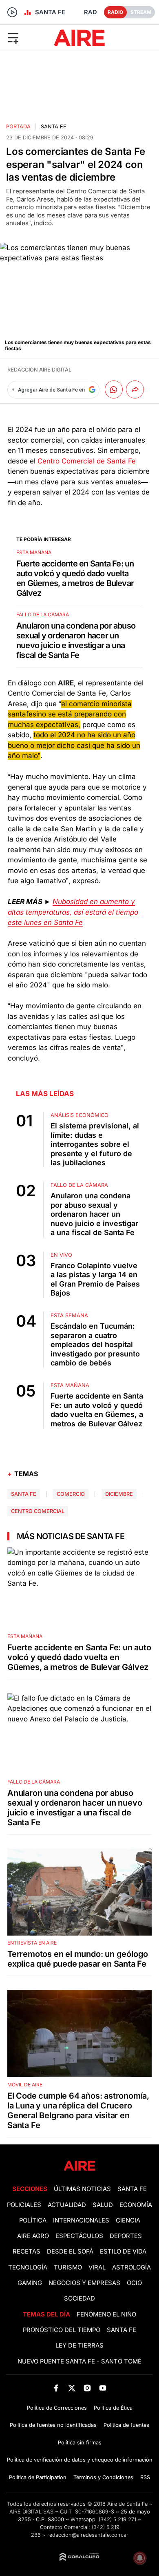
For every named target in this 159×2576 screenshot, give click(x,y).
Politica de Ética (113, 2408)
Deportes (126, 2236)
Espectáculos (79, 2236)
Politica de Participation (38, 2477)
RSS (145, 2477)
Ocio (134, 2283)
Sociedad (79, 2298)
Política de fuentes (126, 2425)
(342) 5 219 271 (117, 2519)
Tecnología (28, 2267)
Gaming (30, 2283)
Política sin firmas (80, 2443)
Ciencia (128, 2220)
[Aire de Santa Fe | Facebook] (56, 2388)
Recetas (26, 2251)
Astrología (131, 2267)
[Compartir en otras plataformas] (135, 389)
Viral (97, 2267)
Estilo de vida (123, 2251)
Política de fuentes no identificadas (53, 2425)
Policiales (24, 2205)
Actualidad (67, 2205)
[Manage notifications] (140, 2558)
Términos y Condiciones (103, 2477)
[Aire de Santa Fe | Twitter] (72, 2388)
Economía (136, 2205)
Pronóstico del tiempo (62, 2330)
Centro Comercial (38, 1511)
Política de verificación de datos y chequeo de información (80, 2460)
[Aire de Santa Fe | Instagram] (87, 2388)
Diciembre (119, 1494)
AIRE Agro (33, 2236)
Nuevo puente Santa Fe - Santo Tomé (79, 2361)
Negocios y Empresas (84, 2283)
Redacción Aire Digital (39, 370)
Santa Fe (54, 126)
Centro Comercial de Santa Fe (87, 461)
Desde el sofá (70, 2251)
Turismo (68, 2267)
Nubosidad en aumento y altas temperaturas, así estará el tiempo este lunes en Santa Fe (73, 912)
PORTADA (18, 126)
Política (33, 2220)
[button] (26, 38)
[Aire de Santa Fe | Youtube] (103, 2388)
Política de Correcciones (57, 2408)
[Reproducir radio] (12, 12)
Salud (103, 2205)
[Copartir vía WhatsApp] (114, 389)
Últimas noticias (82, 2189)
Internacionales (81, 2220)
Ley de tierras (79, 2345)
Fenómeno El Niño (106, 2314)
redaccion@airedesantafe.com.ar (88, 2535)
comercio (71, 1494)
